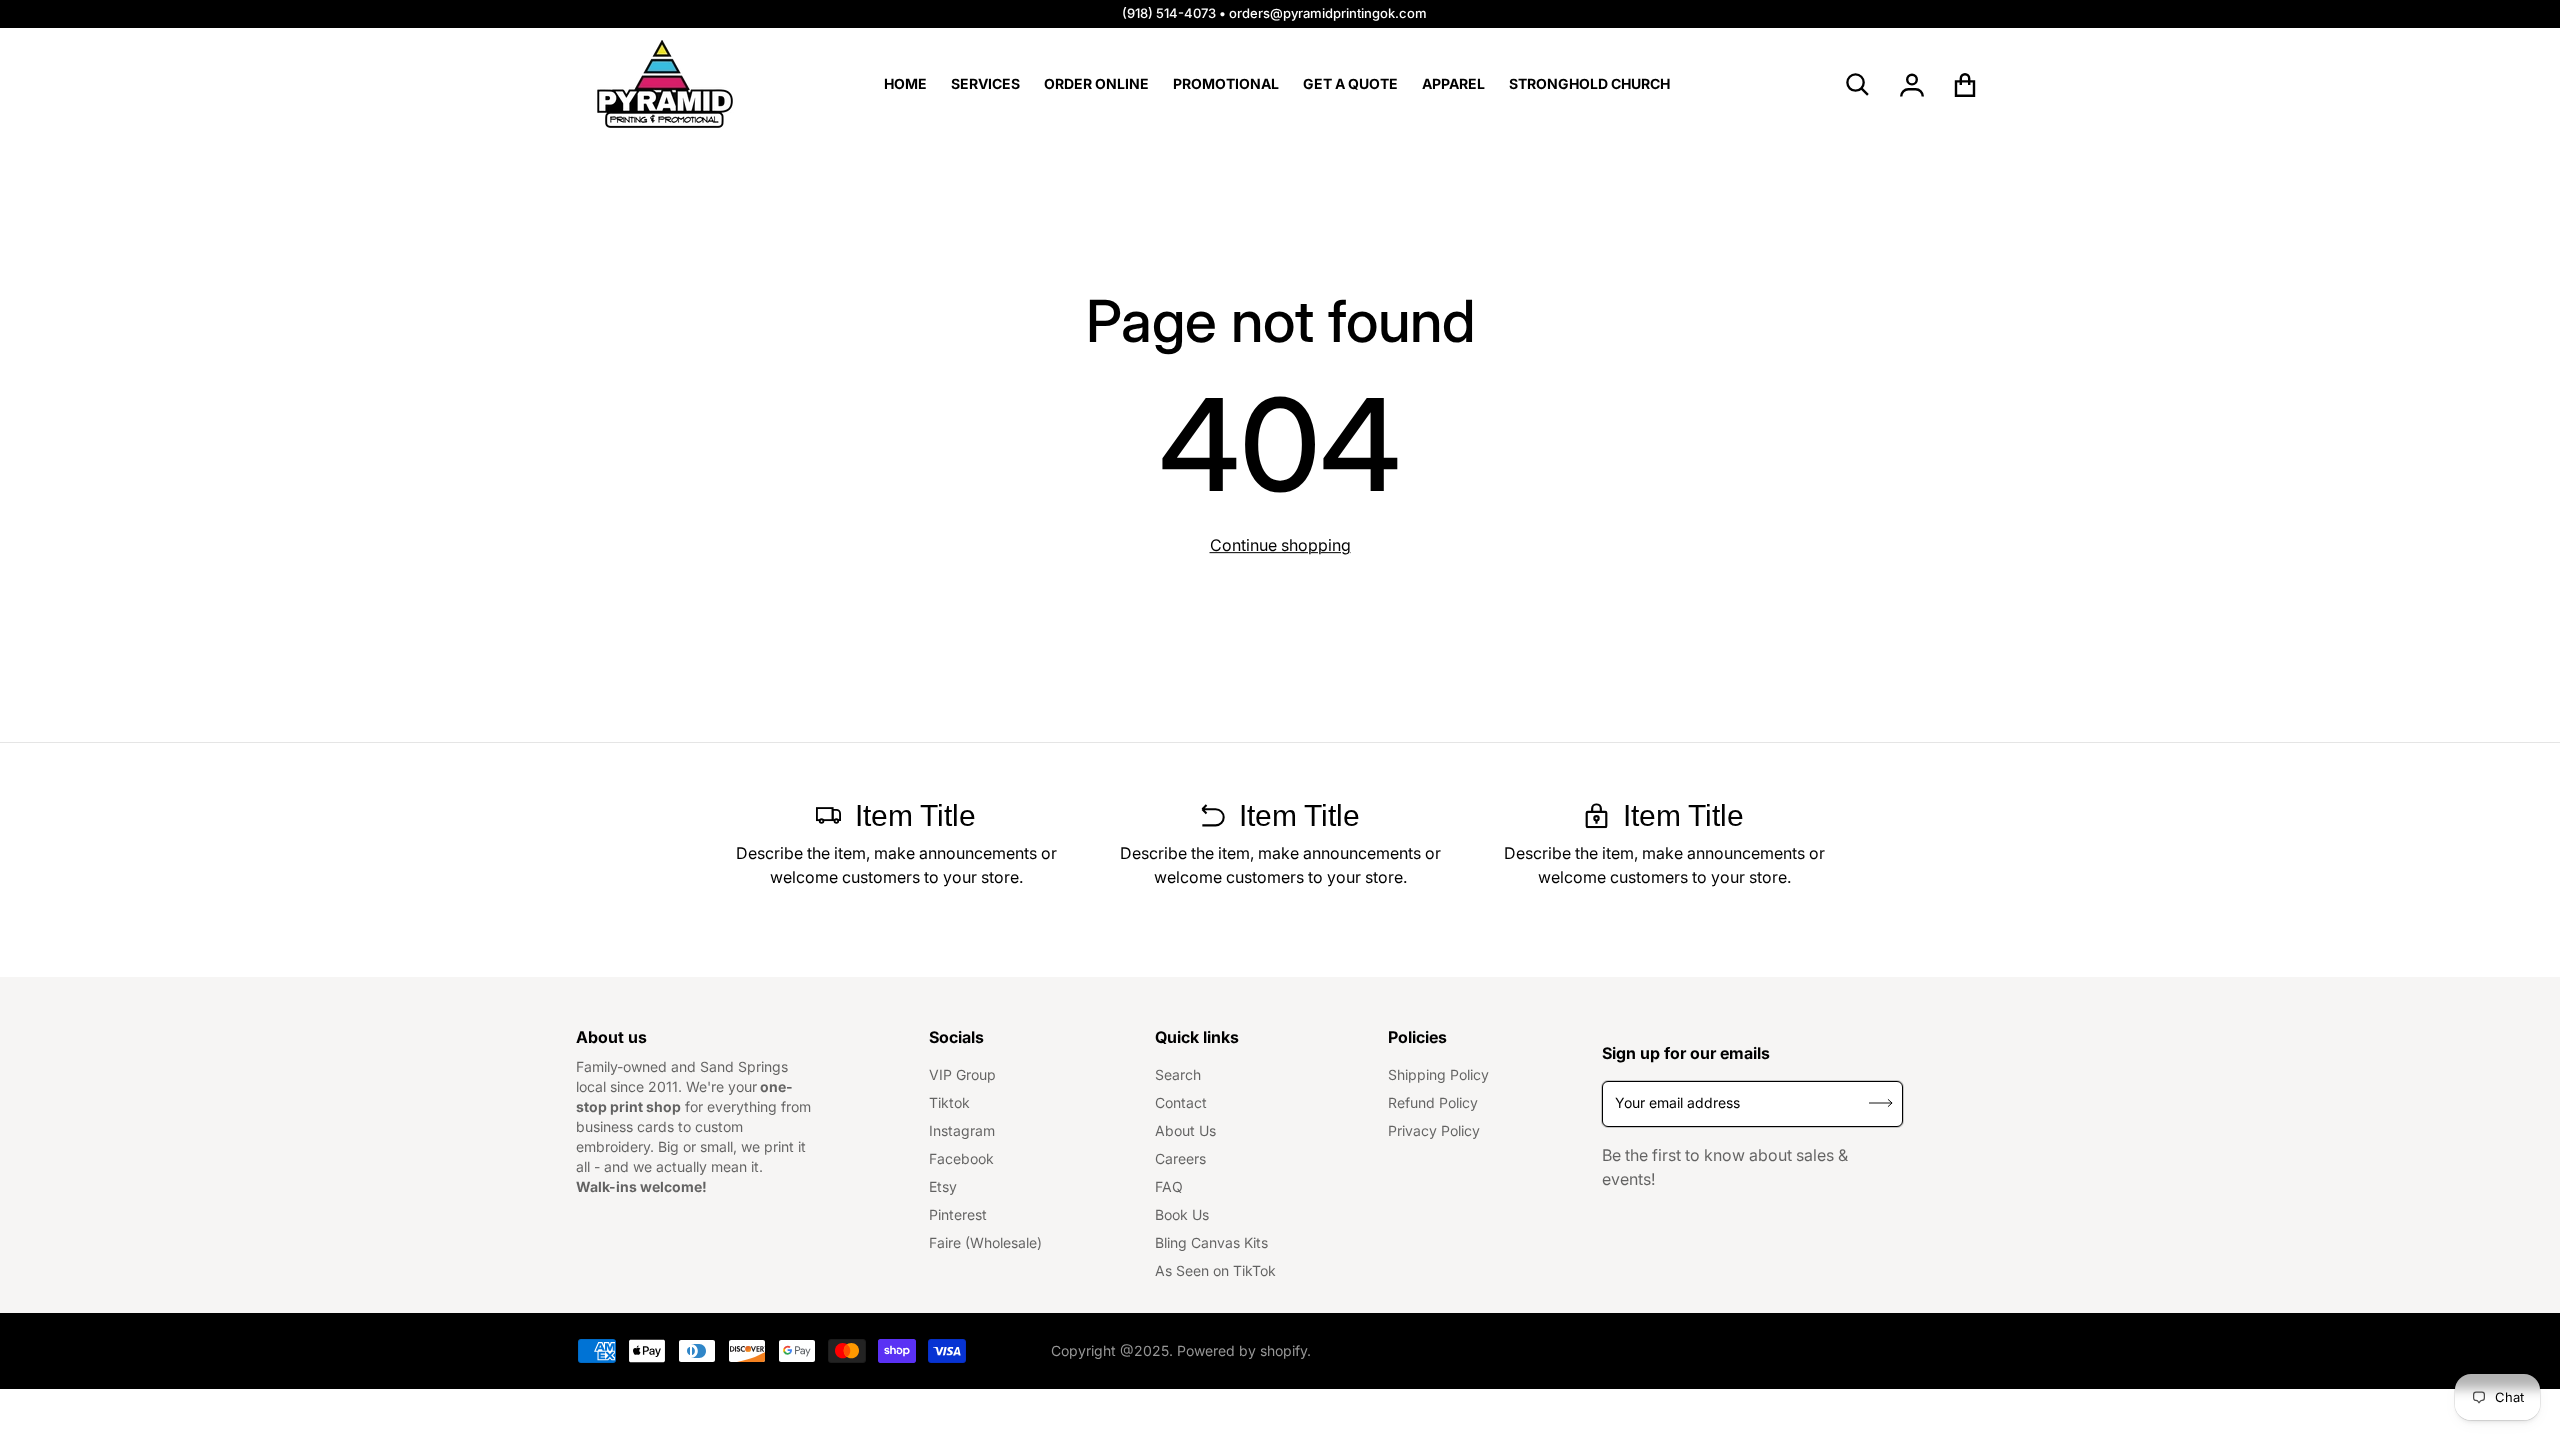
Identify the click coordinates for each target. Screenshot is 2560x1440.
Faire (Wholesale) (985, 1242)
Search (1178, 1074)
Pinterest (958, 1214)
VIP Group (962, 1074)
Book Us (1182, 1214)
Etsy (943, 1186)
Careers (1180, 1158)
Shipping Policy (1438, 1074)
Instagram (962, 1130)
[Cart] (1965, 85)
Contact (1181, 1102)
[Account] (1912, 85)
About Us (1185, 1130)
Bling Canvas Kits (1211, 1242)
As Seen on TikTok (1215, 1270)
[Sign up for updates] (1880, 1103)
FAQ (1169, 1186)
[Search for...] (1858, 85)
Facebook (961, 1158)
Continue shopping (1280, 545)
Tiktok (949, 1102)
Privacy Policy (1434, 1130)
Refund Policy (1433, 1102)
